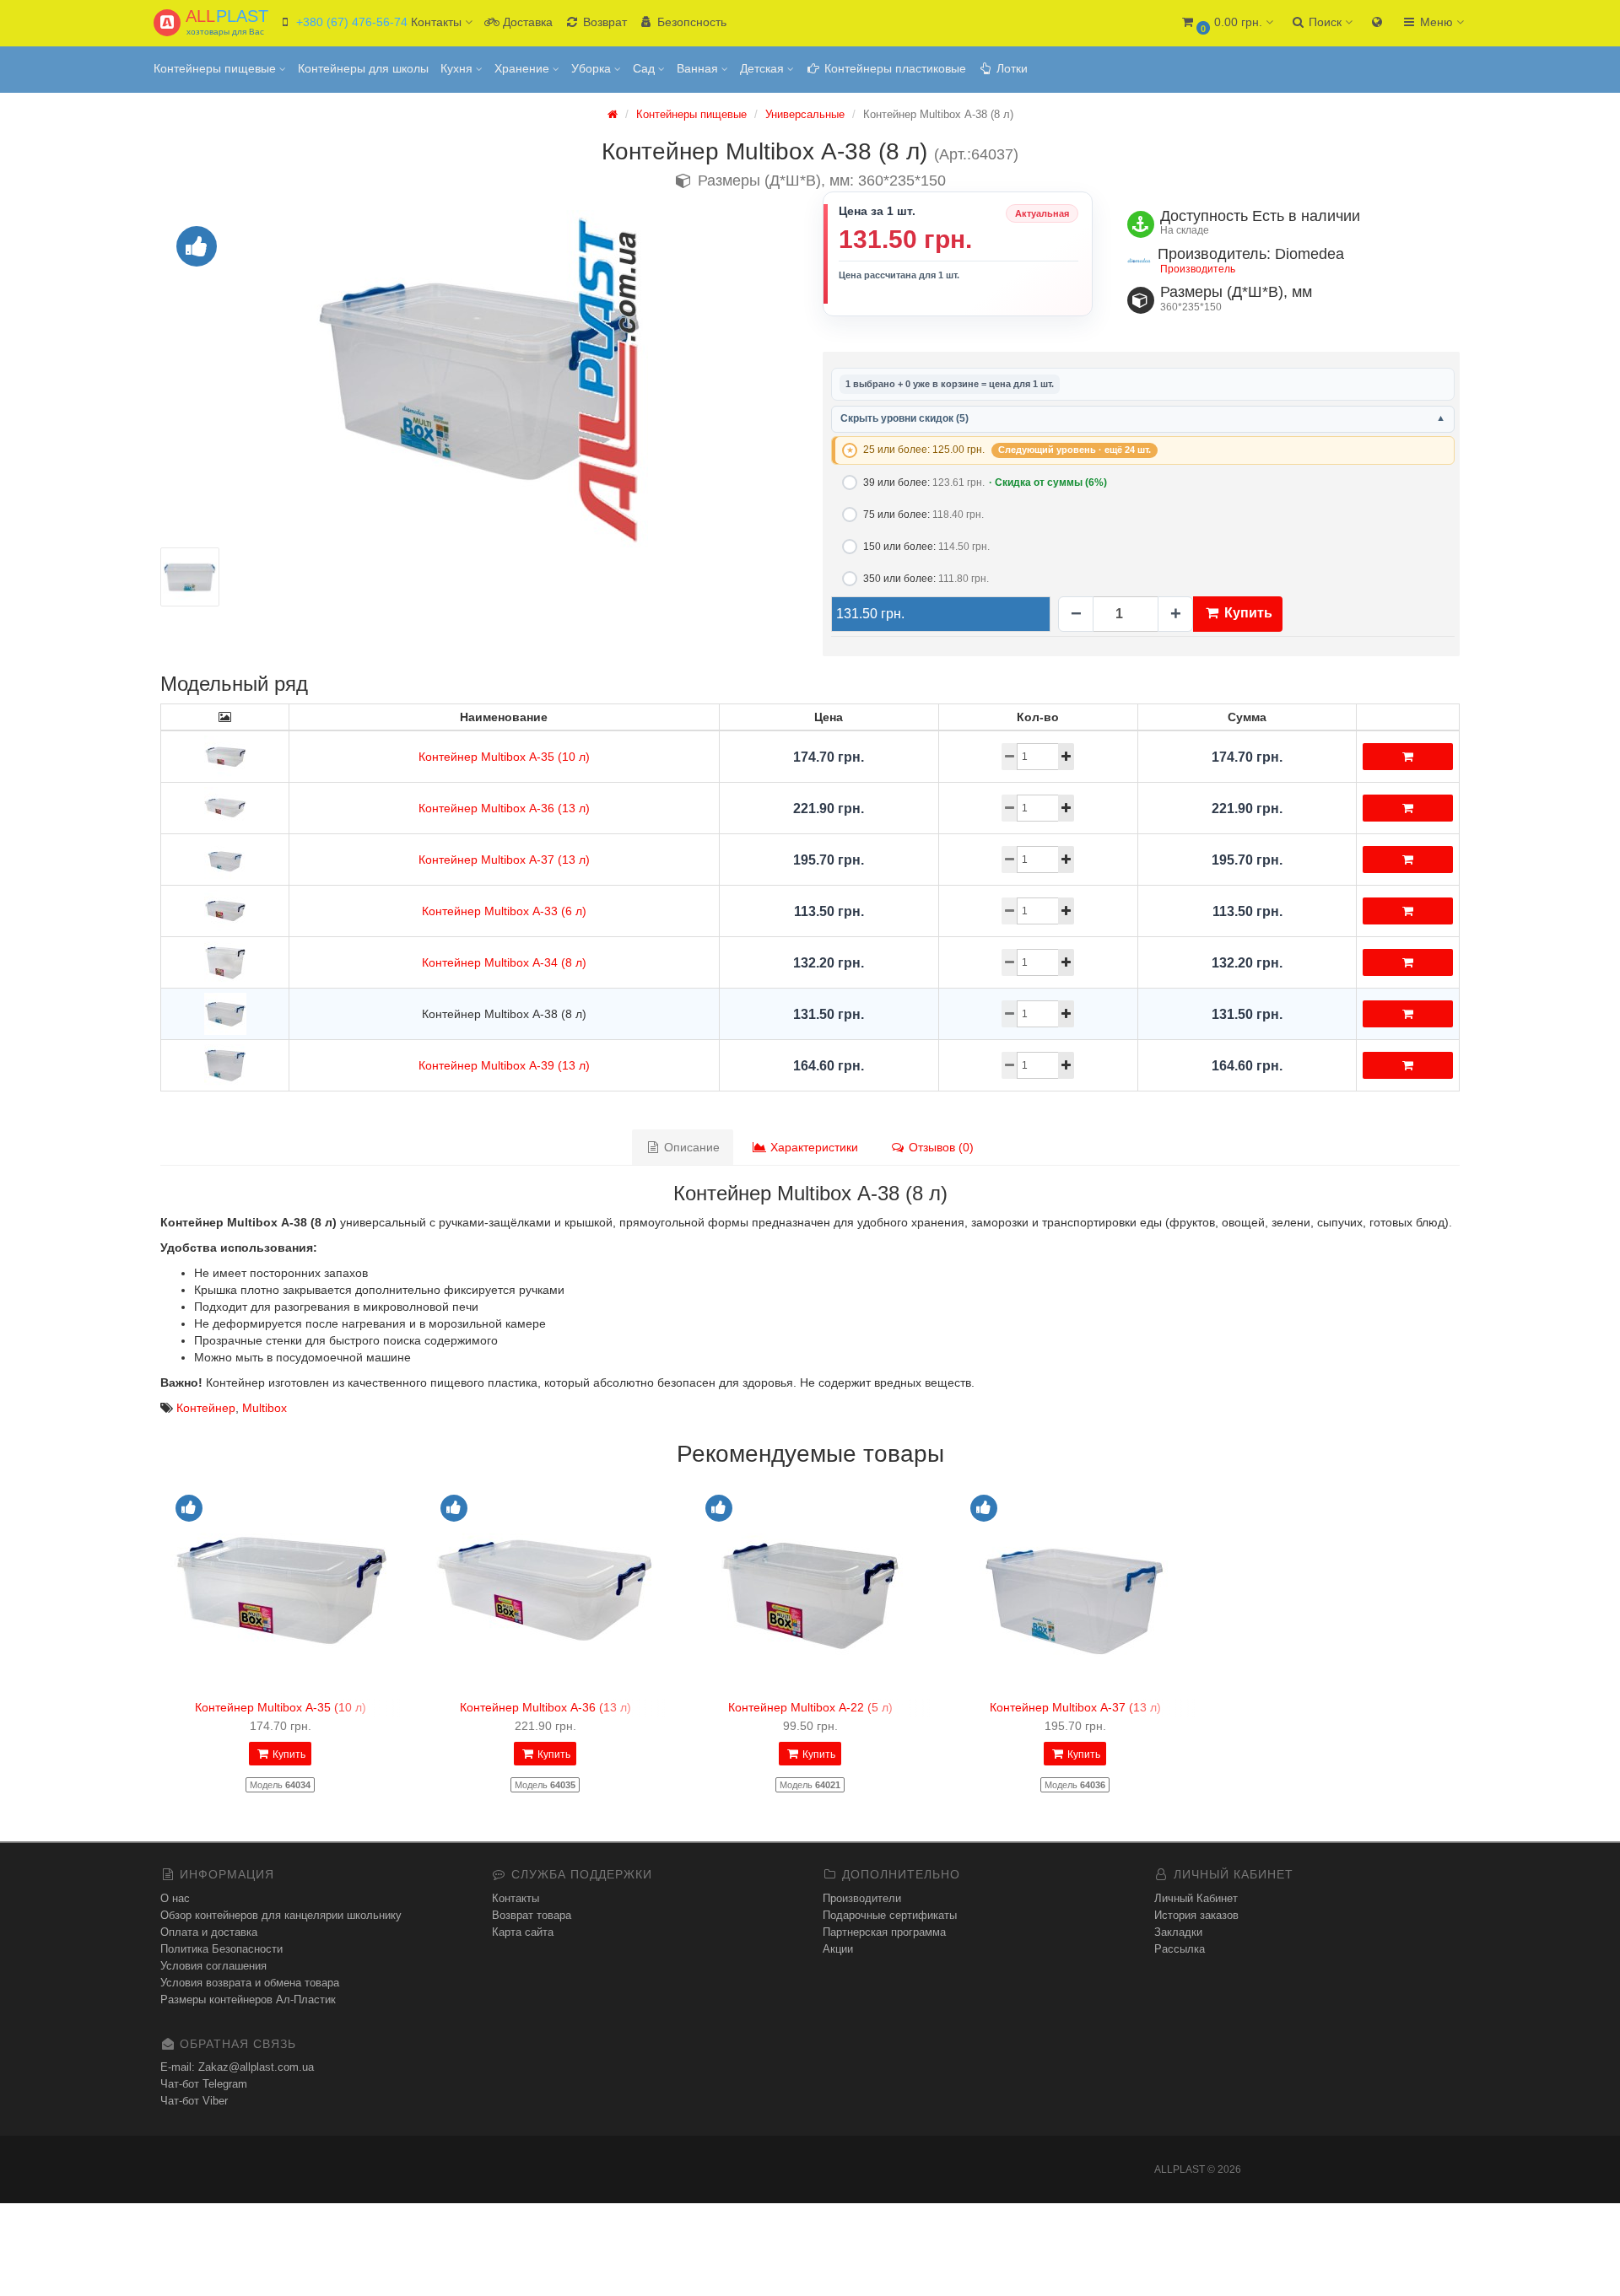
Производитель (1198, 269)
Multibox (265, 1408)
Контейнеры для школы (363, 68)
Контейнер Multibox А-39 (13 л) (504, 1065)
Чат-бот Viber (194, 2101)
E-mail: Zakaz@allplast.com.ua (237, 2067)
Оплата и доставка (209, 1932)
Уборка (593, 68)
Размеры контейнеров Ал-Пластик (248, 2000)
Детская (764, 68)
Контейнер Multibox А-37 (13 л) (504, 860)
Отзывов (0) (940, 1147)
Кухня (458, 68)
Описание (690, 1147)
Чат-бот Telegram (204, 2084)
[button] (1226, 23)
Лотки (1010, 68)
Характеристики (813, 1147)
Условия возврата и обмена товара (250, 1983)
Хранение (524, 68)
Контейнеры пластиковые (894, 68)
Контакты (516, 1898)
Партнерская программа (884, 1932)
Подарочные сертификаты (890, 1915)
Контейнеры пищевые (216, 68)
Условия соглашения (213, 1966)
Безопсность (690, 22)
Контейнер (206, 1408)
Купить (1247, 613)
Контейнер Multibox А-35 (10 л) (504, 757)
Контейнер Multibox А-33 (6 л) (504, 911)
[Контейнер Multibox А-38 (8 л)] (479, 379)
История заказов (1196, 1915)
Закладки (1178, 1932)
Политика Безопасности (221, 1949)
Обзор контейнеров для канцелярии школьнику (281, 1915)
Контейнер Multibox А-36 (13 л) (504, 808)
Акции (838, 1949)
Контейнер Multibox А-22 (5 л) (810, 1707)
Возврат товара (532, 1915)
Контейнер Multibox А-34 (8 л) (504, 962)
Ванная (699, 68)
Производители (862, 1898)
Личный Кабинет (1196, 1898)
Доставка (526, 22)
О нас (175, 1898)
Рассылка (1180, 1949)
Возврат (603, 22)
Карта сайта (523, 1932)
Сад (645, 68)
